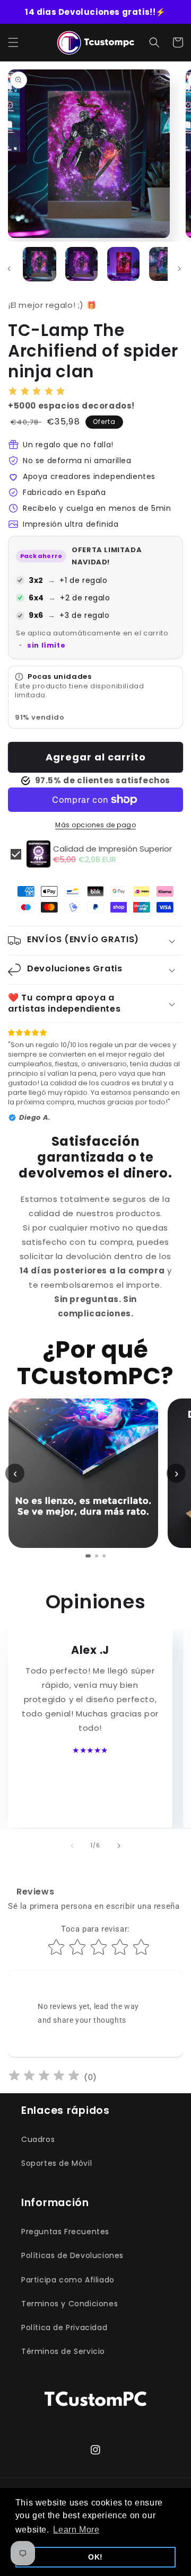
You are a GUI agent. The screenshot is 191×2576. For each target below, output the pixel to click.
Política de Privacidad (64, 2327)
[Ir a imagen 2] (97, 1556)
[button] (13, 42)
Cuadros (38, 2139)
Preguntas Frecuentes (65, 2232)
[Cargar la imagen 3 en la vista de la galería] (123, 264)
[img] (44, 2077)
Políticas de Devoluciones (72, 2255)
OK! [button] (95, 2557)
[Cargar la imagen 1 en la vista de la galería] (40, 264)
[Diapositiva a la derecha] (179, 269)
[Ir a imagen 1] (88, 1556)
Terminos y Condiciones (70, 2304)
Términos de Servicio (63, 2351)
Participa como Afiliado (68, 2280)
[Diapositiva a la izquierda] (72, 1846)
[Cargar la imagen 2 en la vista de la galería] (81, 264)
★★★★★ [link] (90, 1750)
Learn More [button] (76, 2530)
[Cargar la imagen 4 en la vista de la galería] (165, 264)
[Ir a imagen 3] (104, 1556)
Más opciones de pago (95, 825)
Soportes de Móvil (57, 2163)
